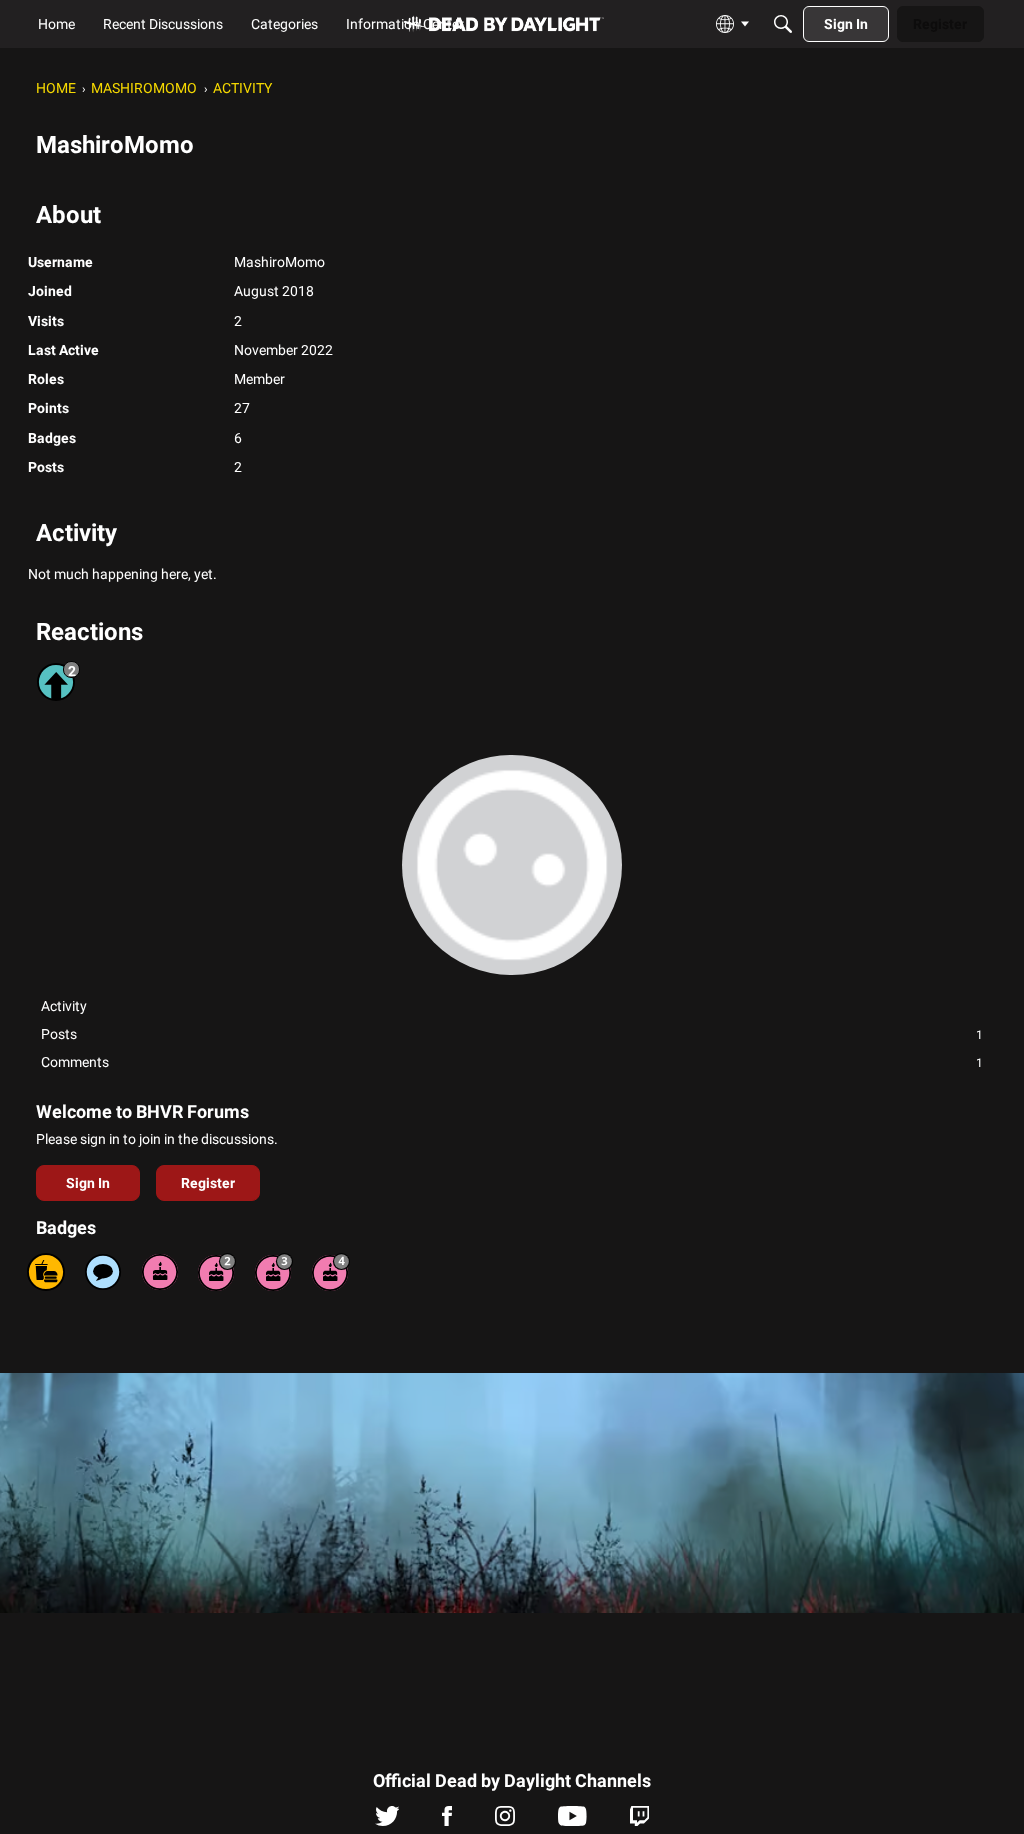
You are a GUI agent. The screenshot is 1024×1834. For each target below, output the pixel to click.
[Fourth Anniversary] (331, 1272)
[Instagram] (505, 1821)
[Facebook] (447, 1821)
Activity (64, 1006)
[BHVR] (504, 24)
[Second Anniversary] (217, 1272)
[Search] (783, 24)
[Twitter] (387, 1821)
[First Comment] (103, 1272)
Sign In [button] (88, 1183)
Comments (512, 1062)
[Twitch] (639, 1821)
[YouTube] (572, 1821)
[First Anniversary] (160, 1272)
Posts (512, 1034)
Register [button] (208, 1183)
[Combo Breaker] (46, 1272)
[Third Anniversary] (274, 1272)
